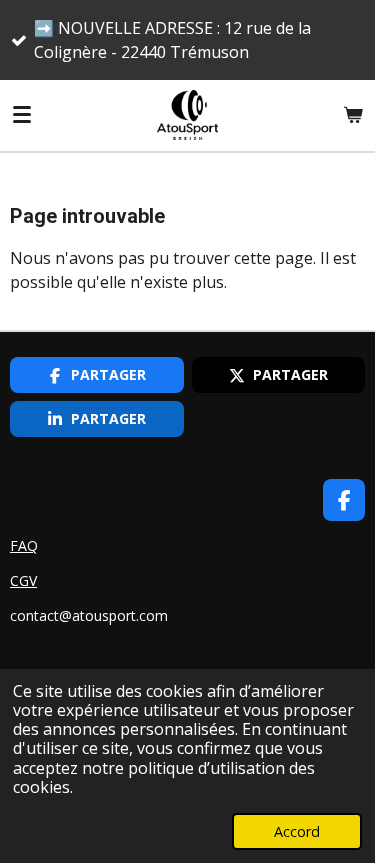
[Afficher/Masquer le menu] (22, 115)
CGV (23, 580)
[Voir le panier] (353, 115)
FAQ (24, 545)
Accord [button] (297, 831)
